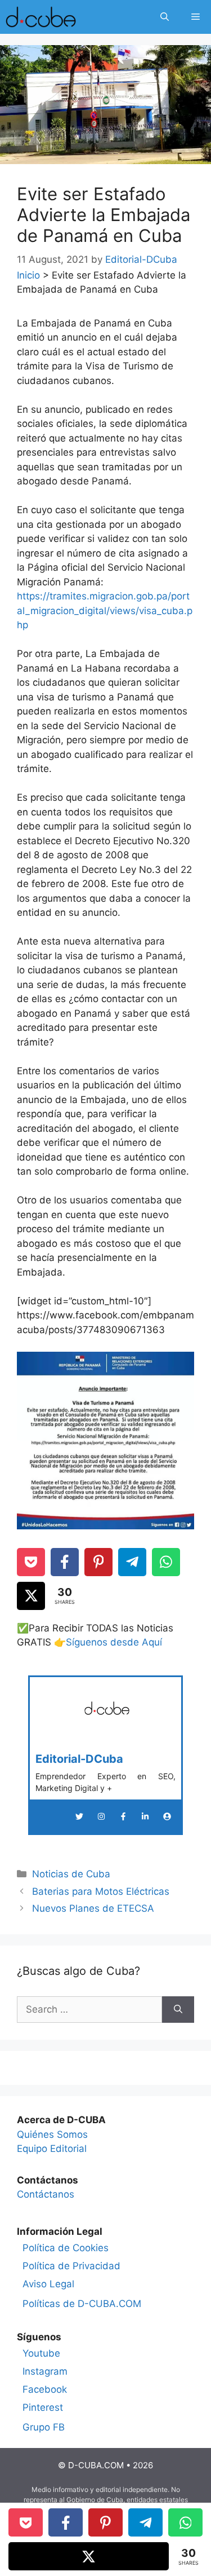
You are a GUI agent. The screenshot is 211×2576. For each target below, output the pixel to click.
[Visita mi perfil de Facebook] (123, 1816)
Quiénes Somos (52, 2134)
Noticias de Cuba (71, 1874)
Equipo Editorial (52, 2149)
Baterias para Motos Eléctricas (101, 1891)
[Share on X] (31, 1596)
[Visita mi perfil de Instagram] (101, 1816)
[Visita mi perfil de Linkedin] (145, 1816)
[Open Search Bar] (165, 17)
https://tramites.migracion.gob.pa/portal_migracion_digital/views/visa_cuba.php (105, 610)
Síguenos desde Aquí (114, 1642)
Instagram (45, 2371)
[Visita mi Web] (167, 1816)
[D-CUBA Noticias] (41, 17)
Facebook (45, 2389)
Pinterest (43, 2407)
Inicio (28, 275)
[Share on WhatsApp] (166, 1562)
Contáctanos (46, 2194)
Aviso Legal (48, 2284)
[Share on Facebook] (65, 1562)
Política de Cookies (66, 2248)
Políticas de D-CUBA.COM (82, 2304)
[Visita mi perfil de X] (79, 1816)
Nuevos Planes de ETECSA (93, 1908)
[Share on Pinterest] (98, 1562)
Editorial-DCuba (79, 1759)
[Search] (178, 2010)
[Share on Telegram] (132, 1562)
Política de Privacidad (71, 2266)
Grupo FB (44, 2427)
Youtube (41, 2353)
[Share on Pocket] (31, 1562)
